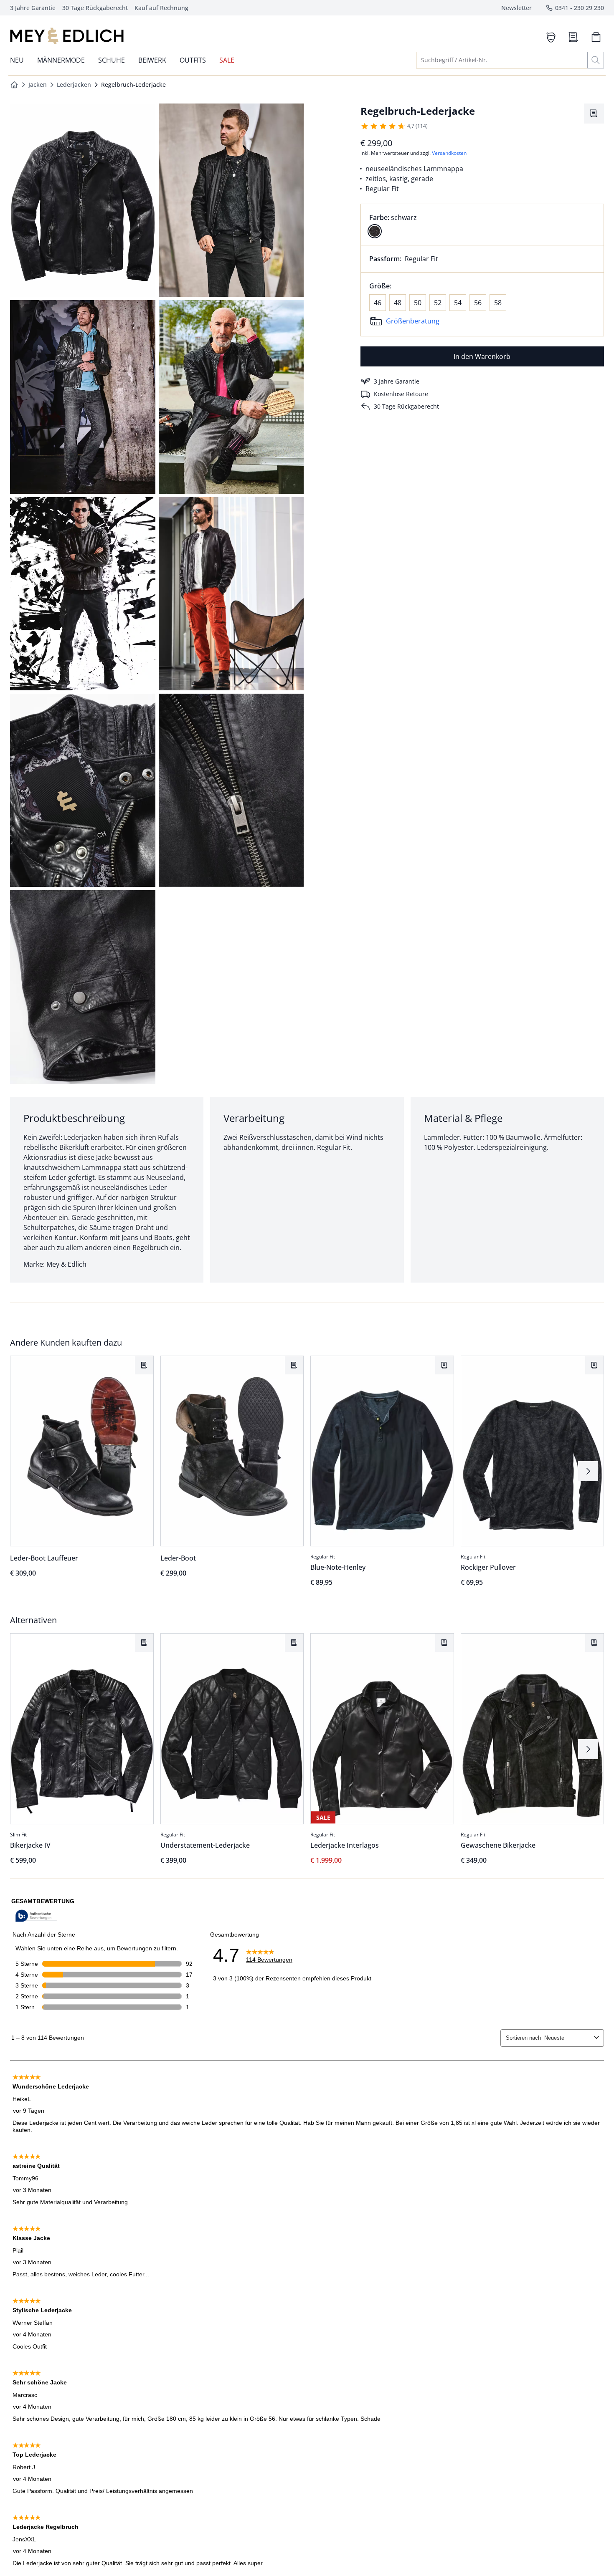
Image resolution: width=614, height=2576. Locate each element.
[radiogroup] (482, 225)
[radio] (375, 231)
